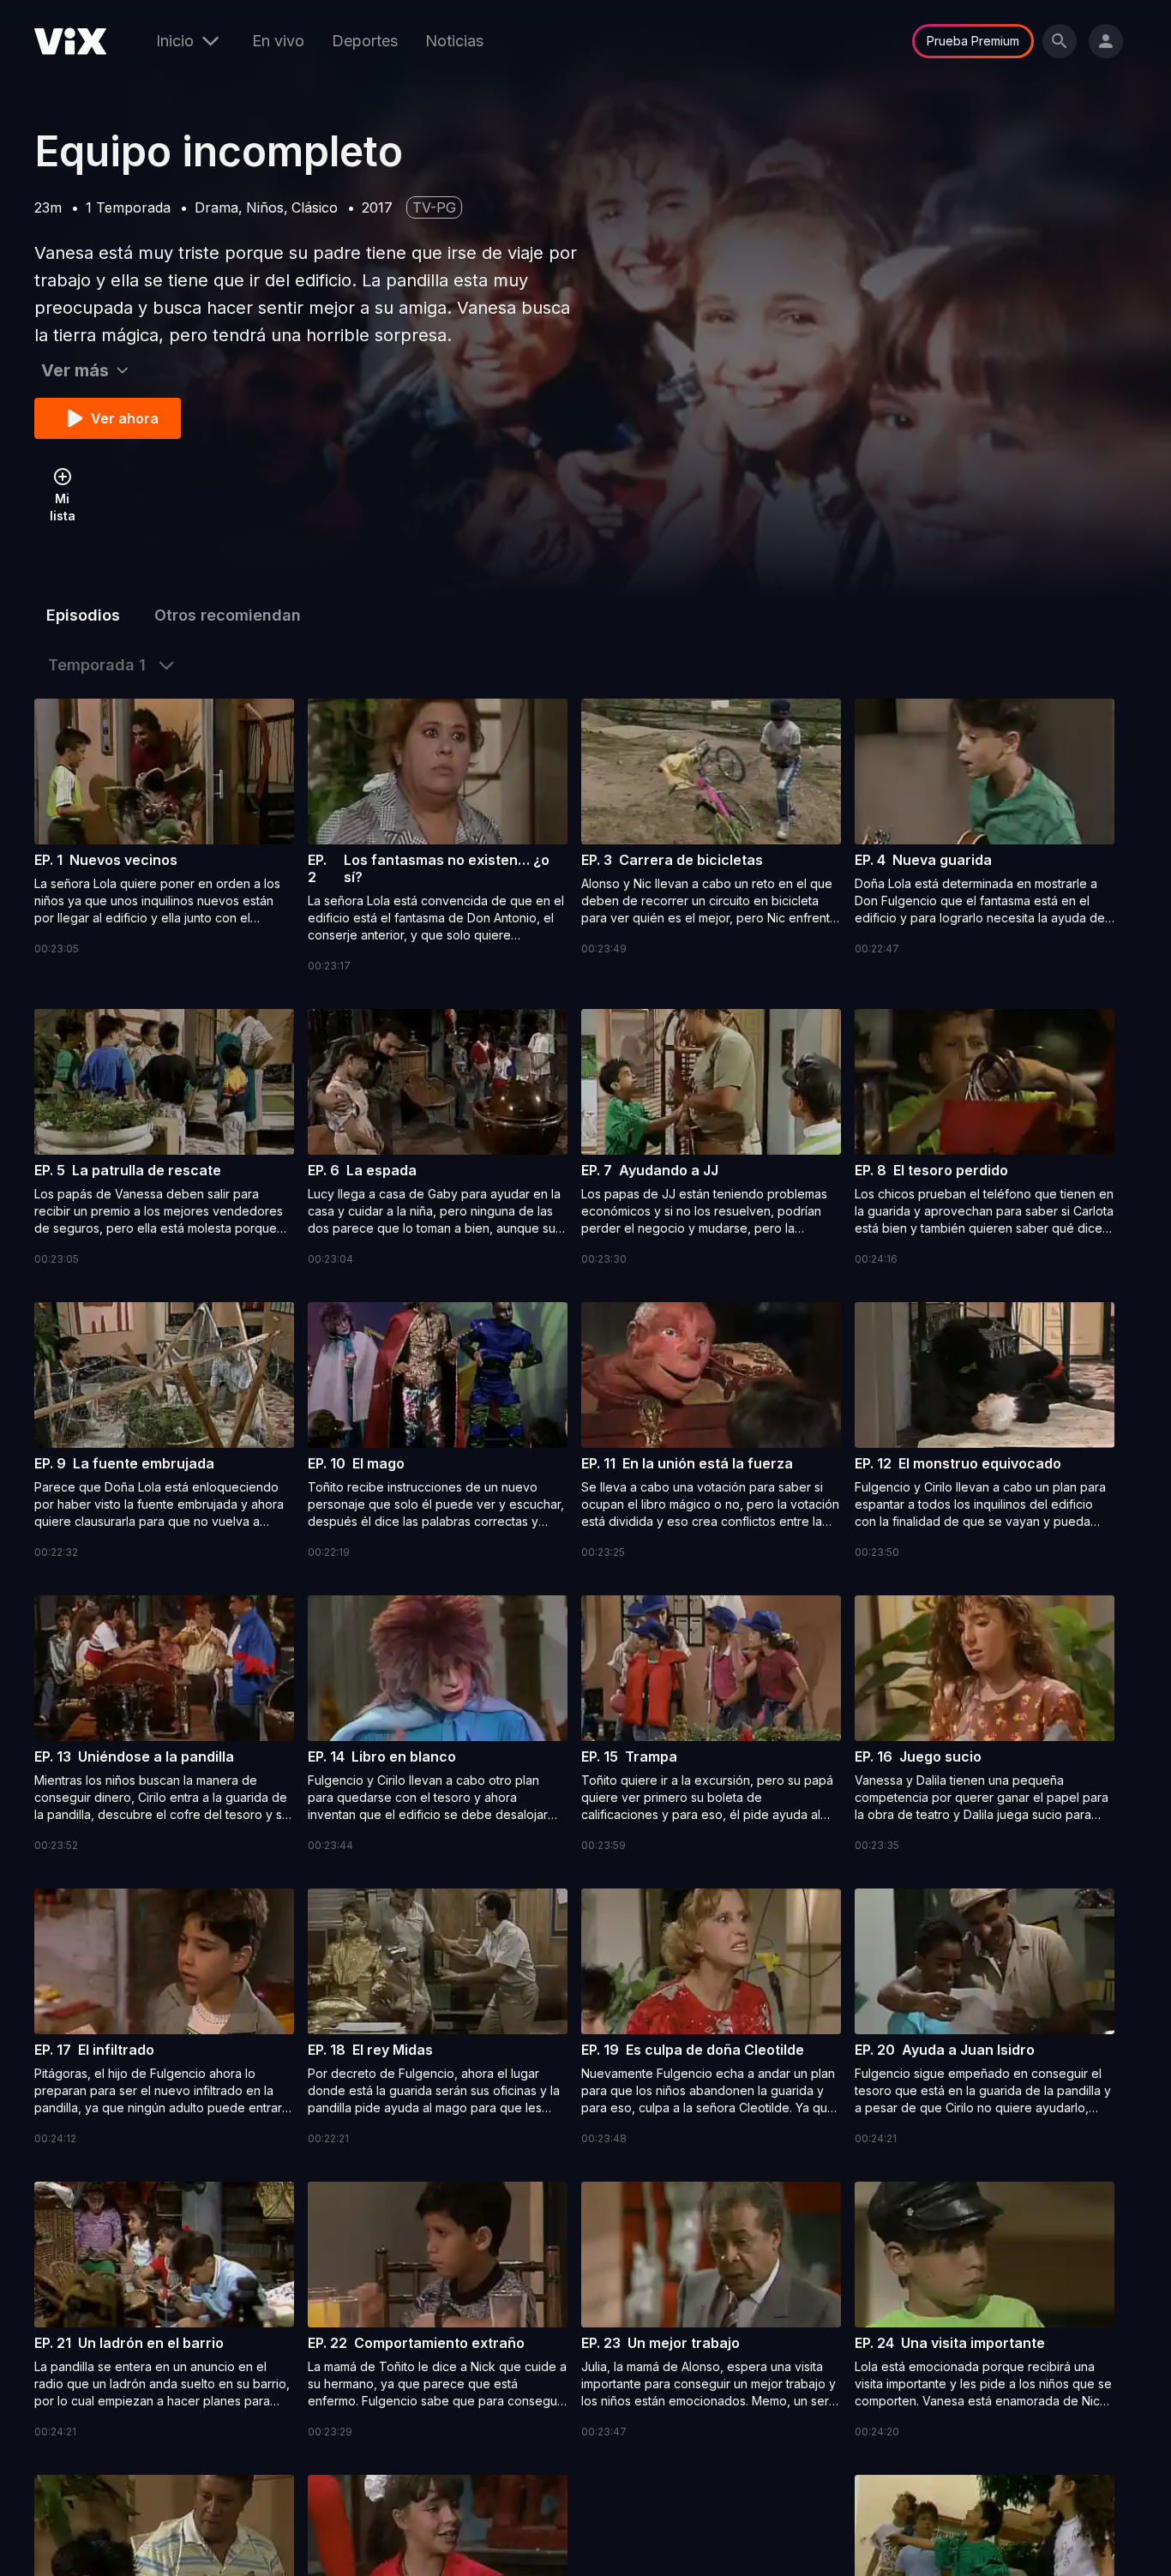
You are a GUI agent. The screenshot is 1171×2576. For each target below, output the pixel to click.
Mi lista (63, 507)
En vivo (278, 41)
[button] (164, 828)
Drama (216, 207)
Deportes (365, 41)
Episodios (83, 615)
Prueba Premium (973, 41)
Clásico (315, 207)
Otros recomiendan (228, 615)
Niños (265, 207)
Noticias (454, 41)
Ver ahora (125, 418)
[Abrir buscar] (1060, 41)
